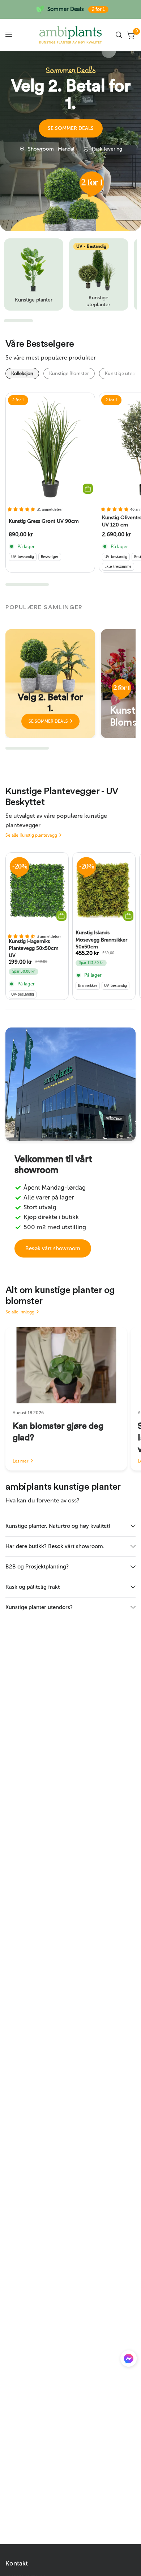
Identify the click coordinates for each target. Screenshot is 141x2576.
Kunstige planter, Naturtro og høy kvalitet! (58, 1526)
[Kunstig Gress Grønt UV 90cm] (50, 447)
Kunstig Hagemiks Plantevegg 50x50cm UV (34, 949)
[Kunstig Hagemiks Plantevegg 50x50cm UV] (37, 890)
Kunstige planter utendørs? (39, 1607)
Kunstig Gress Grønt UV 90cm (44, 521)
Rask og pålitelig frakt (33, 1587)
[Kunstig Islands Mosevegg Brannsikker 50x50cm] (104, 890)
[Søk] (119, 35)
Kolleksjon (22, 374)
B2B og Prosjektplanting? (37, 1567)
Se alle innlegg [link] (20, 1312)
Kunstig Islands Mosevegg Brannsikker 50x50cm (101, 940)
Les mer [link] (21, 1461)
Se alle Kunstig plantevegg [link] (31, 835)
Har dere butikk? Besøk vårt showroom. (55, 1546)
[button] (71, 128)
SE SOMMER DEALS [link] (48, 721)
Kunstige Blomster (69, 374)
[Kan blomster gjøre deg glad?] (66, 1365)
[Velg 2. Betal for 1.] (50, 684)
